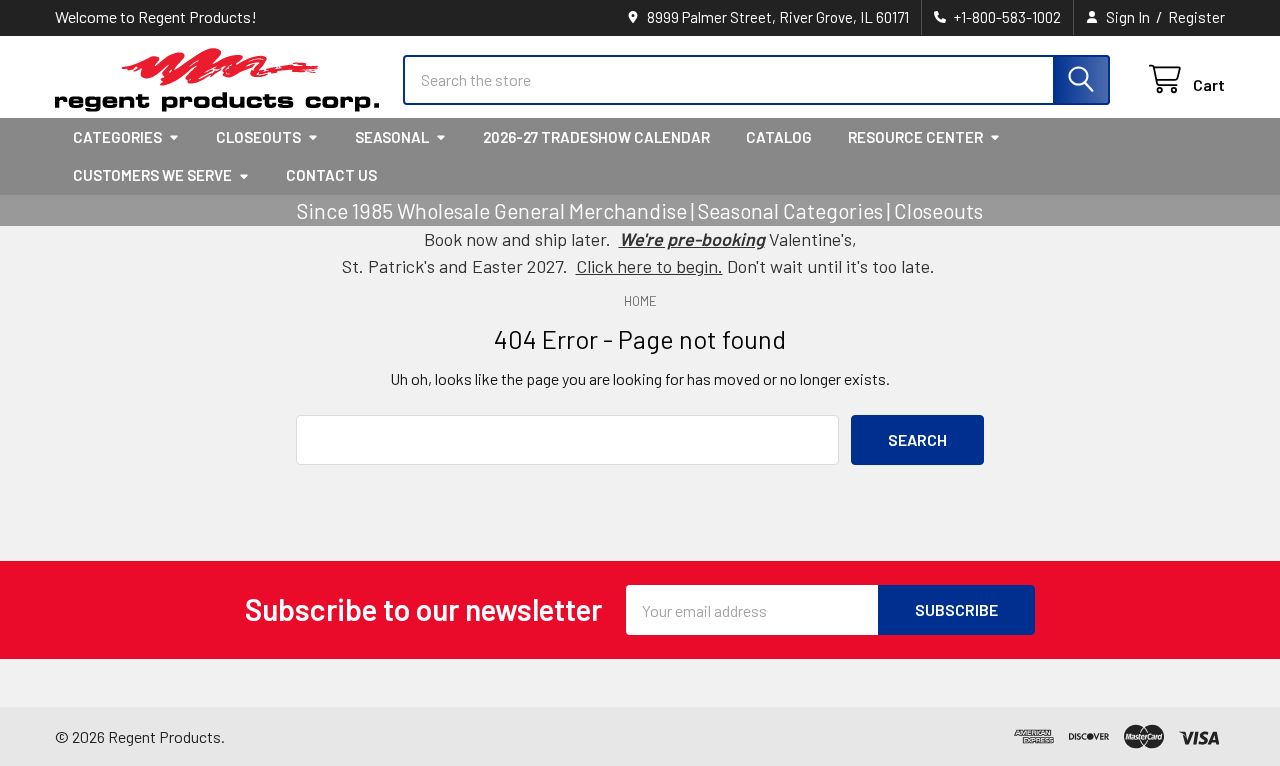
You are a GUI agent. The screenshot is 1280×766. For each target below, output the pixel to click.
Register (1196, 17)
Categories (117, 137)
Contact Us (331, 175)
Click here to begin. (649, 266)
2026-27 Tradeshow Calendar (596, 137)
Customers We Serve (152, 175)
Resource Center (915, 137)
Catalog (779, 137)
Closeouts (258, 137)
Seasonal (392, 137)
